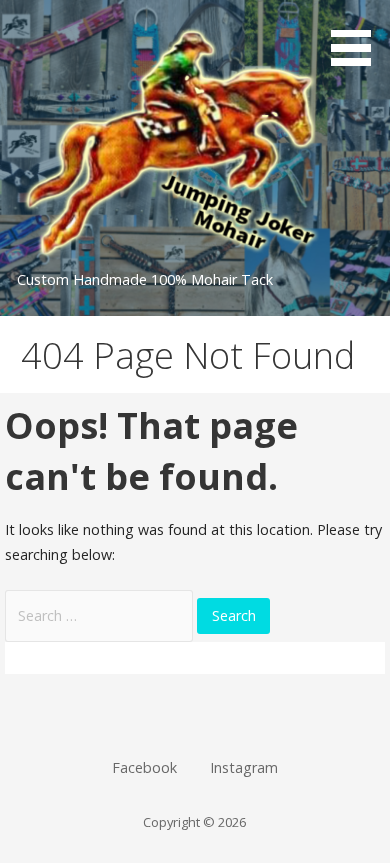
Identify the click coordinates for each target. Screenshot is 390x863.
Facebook (144, 767)
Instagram (244, 767)
